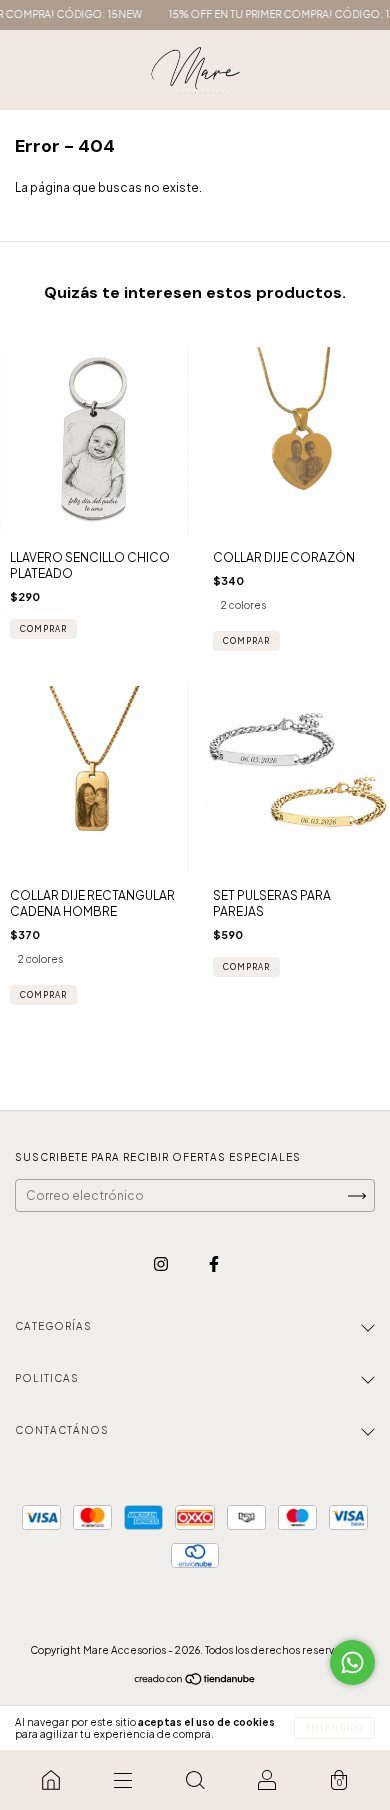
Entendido (334, 1728)
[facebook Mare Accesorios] (214, 1263)
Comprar (246, 641)
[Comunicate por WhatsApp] (352, 1662)
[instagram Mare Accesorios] (162, 1263)
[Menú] (123, 1780)
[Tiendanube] (195, 1681)
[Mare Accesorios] (51, 1780)
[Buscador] (195, 1780)
